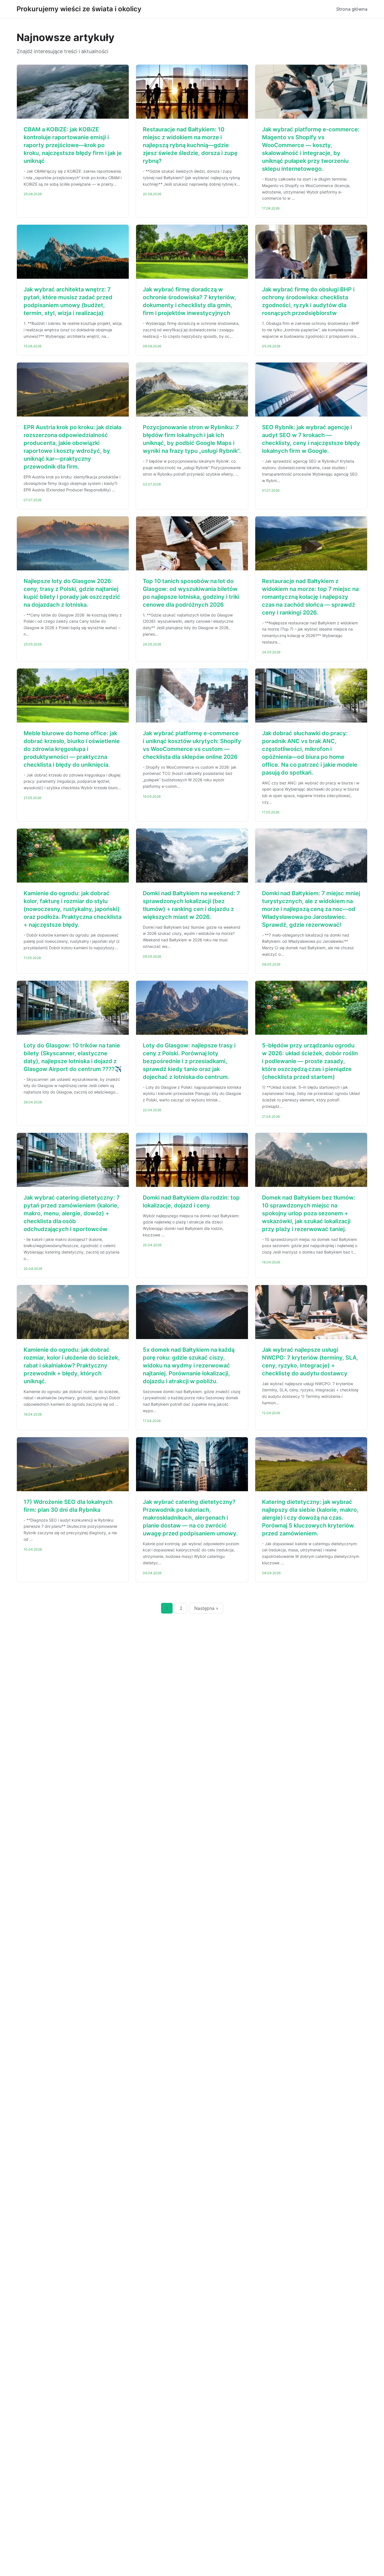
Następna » (206, 1608)
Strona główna (352, 9)
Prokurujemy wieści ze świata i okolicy (79, 9)
